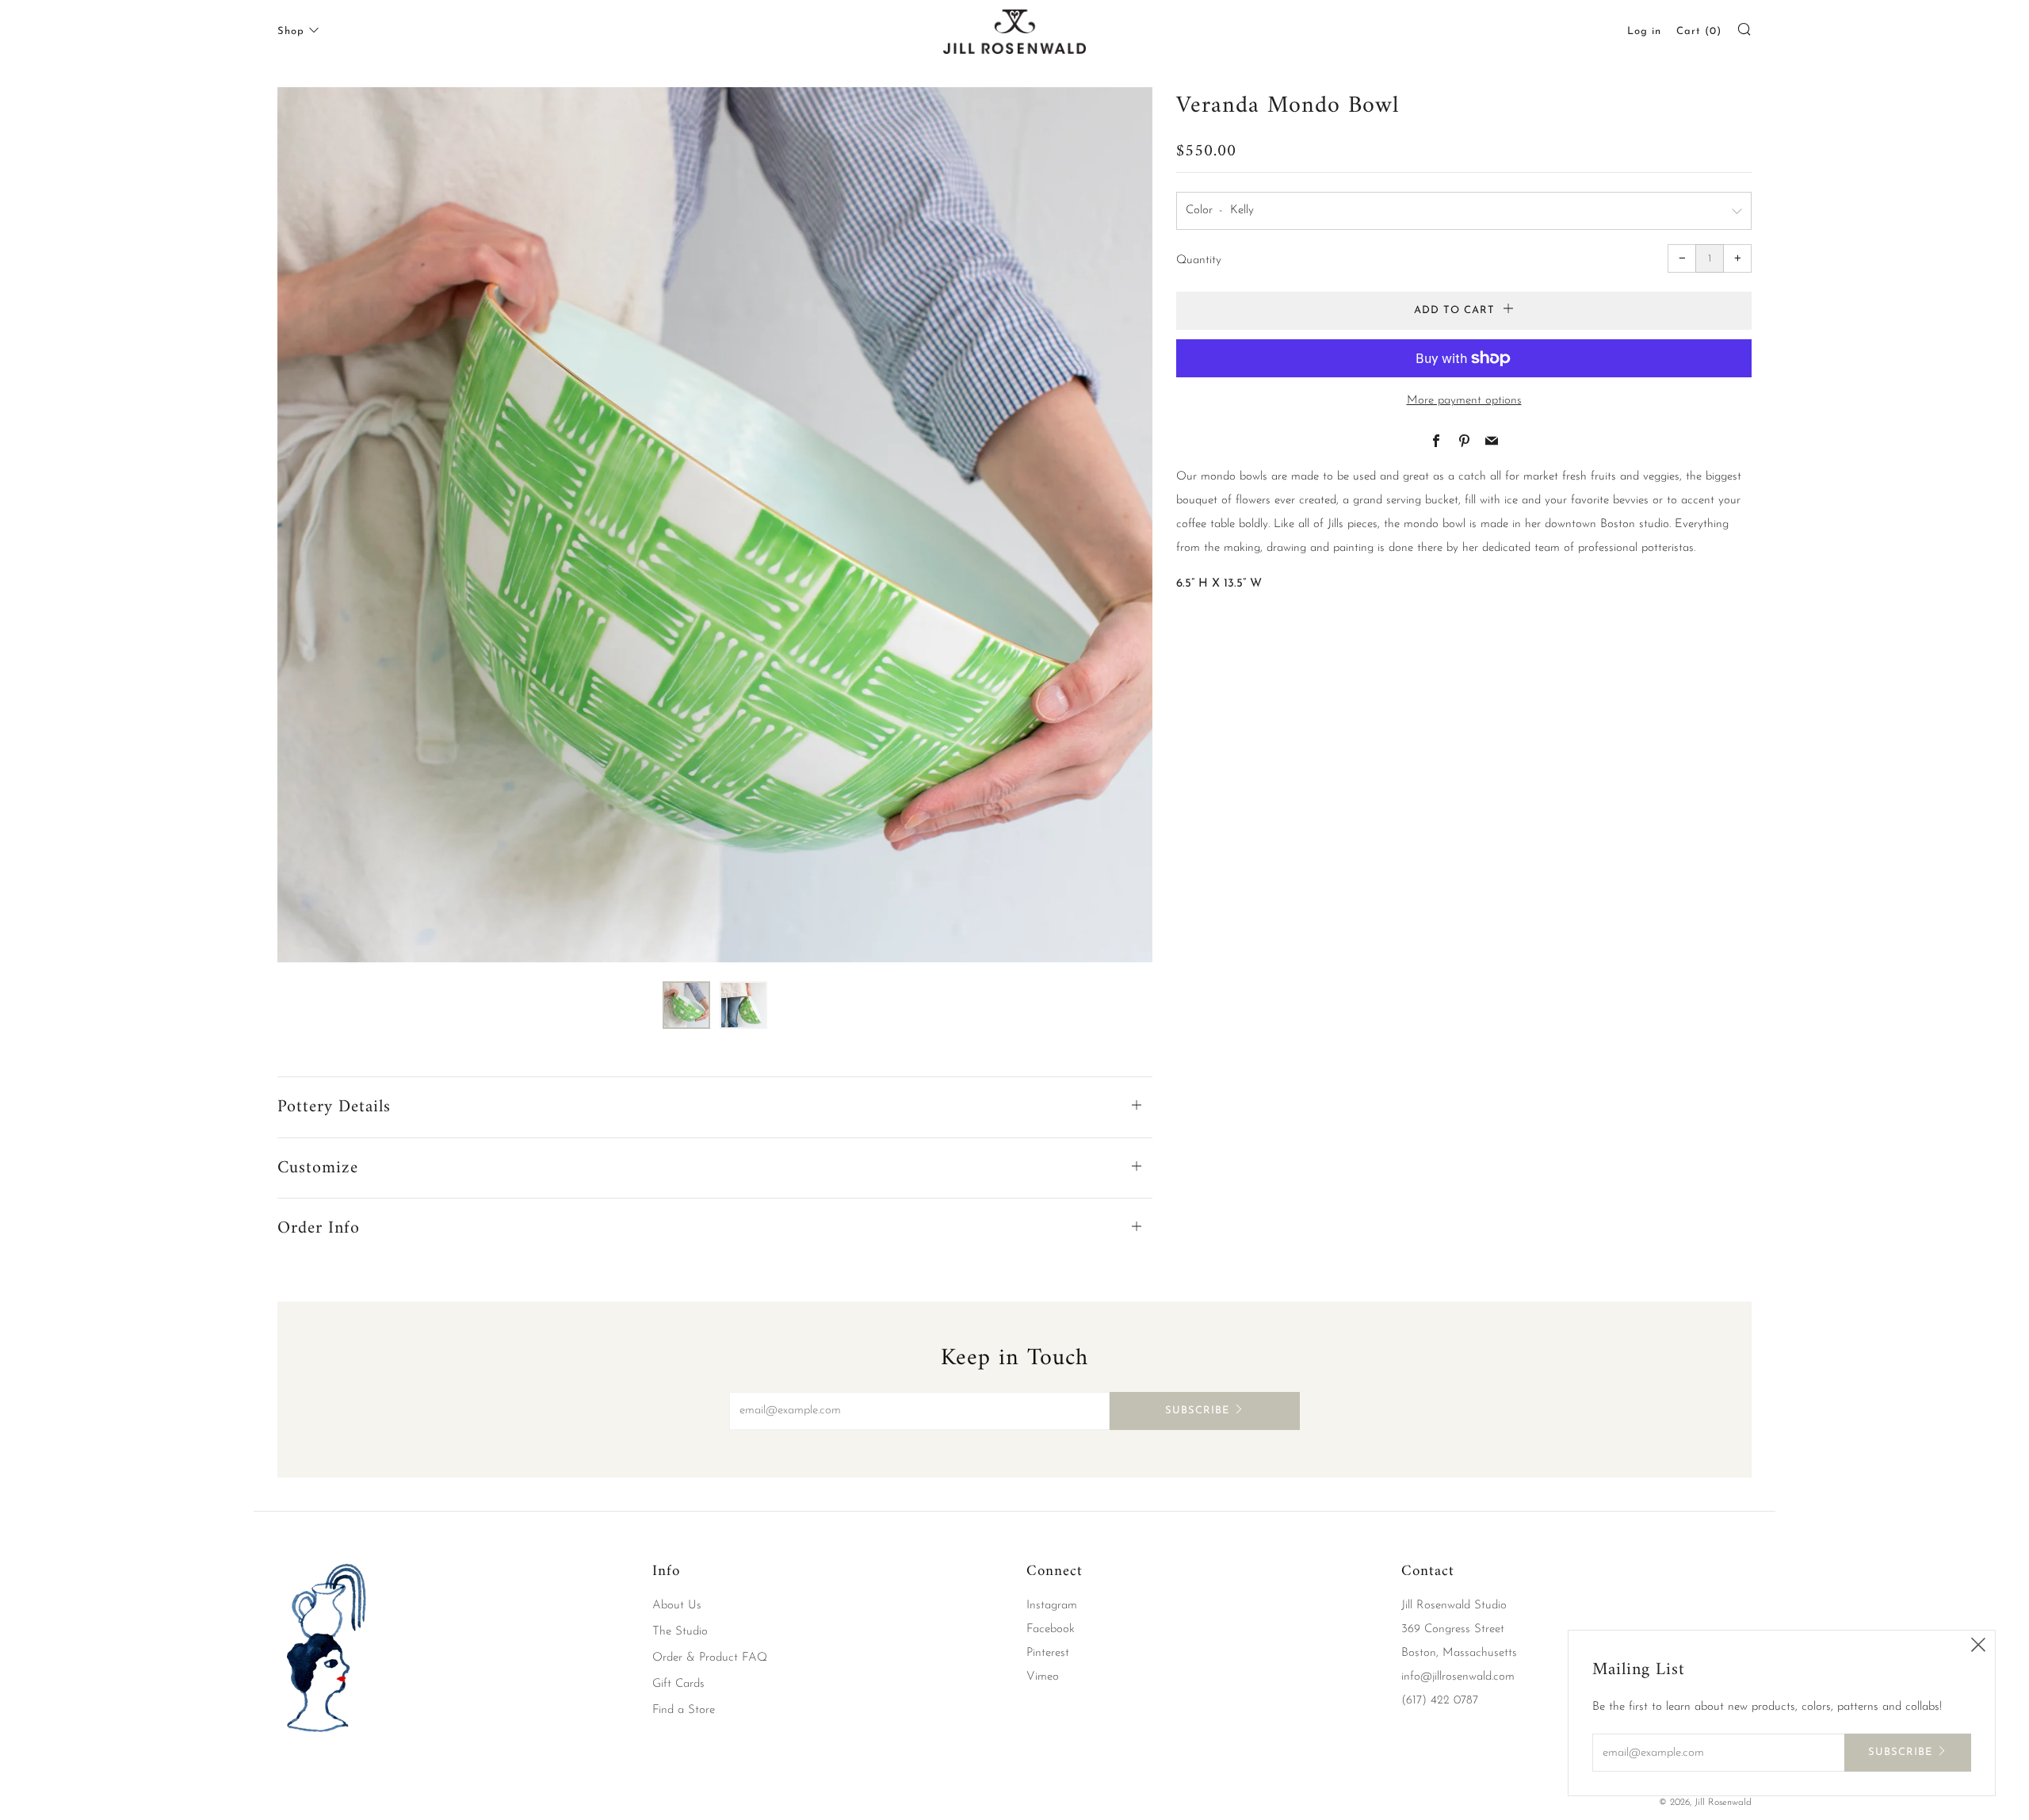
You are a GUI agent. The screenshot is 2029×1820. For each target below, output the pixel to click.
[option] (715, 525)
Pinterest (1048, 1653)
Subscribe (1197, 1411)
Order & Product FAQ (710, 1658)
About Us (677, 1606)
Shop (291, 31)
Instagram (1052, 1606)
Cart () (1699, 31)
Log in (1644, 31)
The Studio (680, 1632)
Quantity (1199, 260)
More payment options (1464, 401)
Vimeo (1043, 1677)
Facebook (1051, 1629)
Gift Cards (678, 1684)
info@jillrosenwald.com (1458, 1677)
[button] (686, 1005)
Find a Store (684, 1710)
